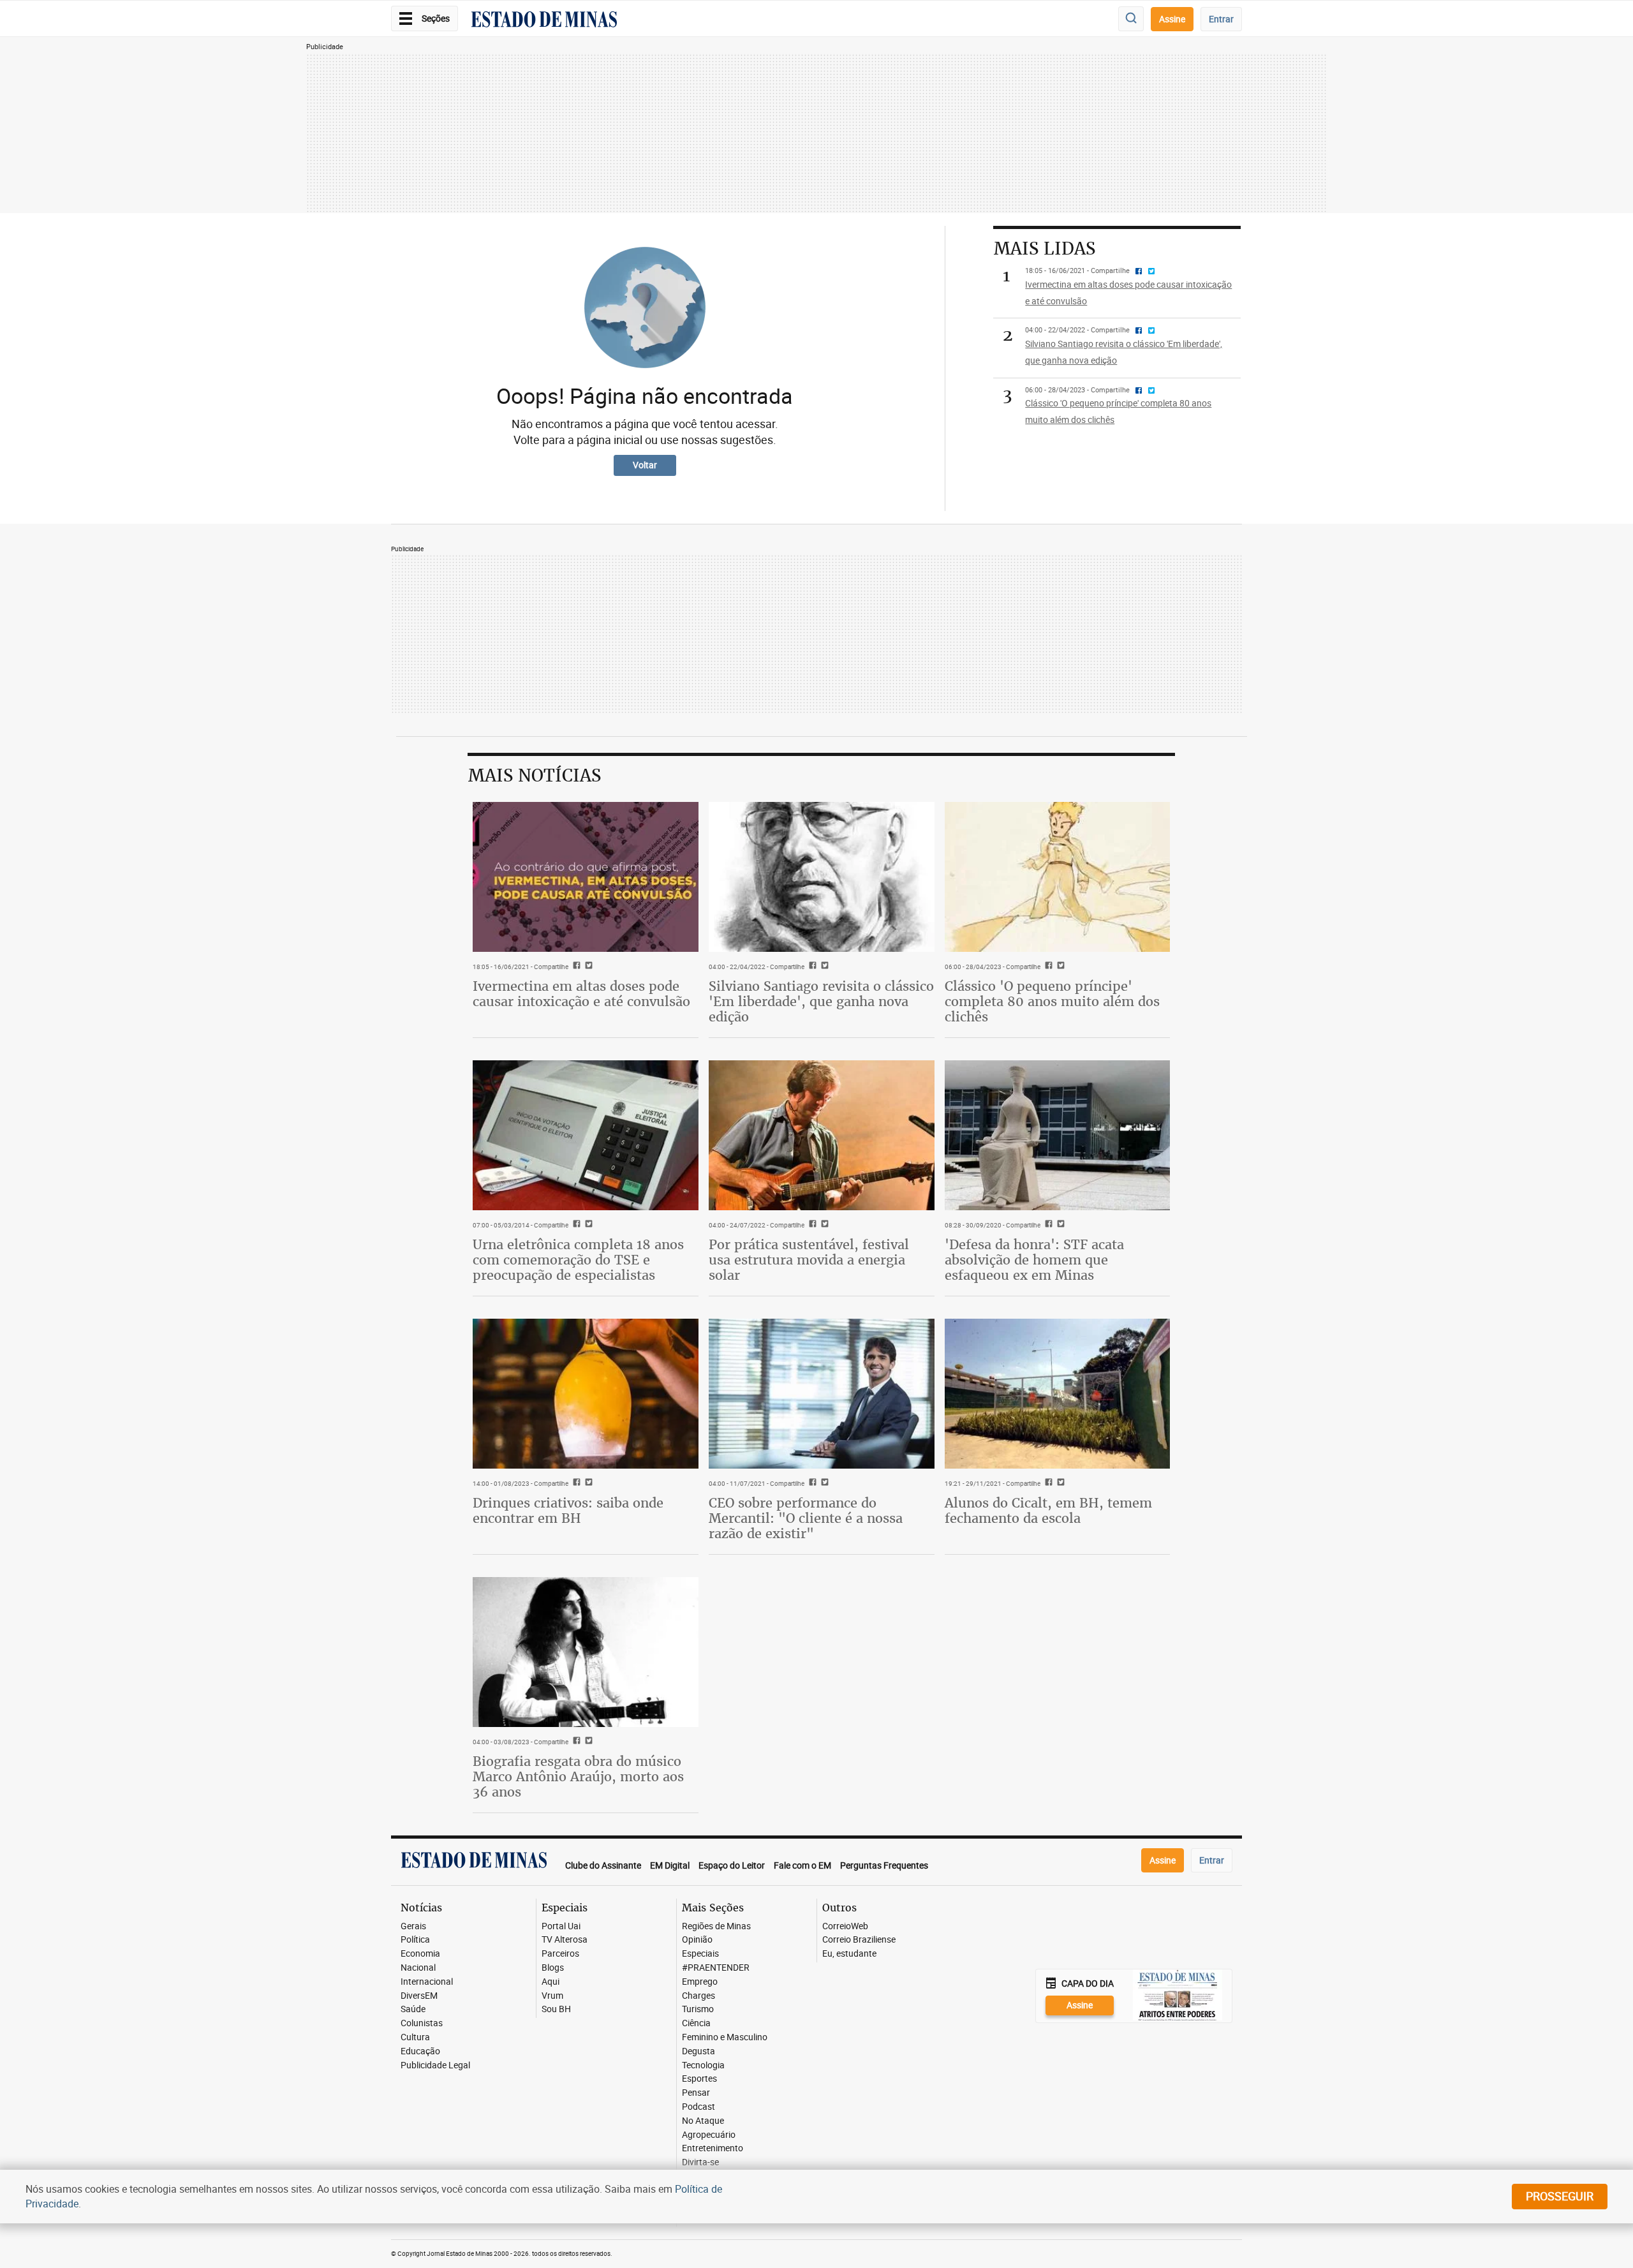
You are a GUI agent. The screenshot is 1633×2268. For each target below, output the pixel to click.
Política (415, 1940)
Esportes (699, 2079)
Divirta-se (700, 2162)
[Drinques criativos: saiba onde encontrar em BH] (586, 1394)
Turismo (698, 2009)
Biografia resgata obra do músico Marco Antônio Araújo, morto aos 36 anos (578, 1776)
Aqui (550, 1982)
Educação (420, 2051)
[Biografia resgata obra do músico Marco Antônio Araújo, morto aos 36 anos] (586, 1652)
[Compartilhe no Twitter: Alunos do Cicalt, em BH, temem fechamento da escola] (1059, 1483)
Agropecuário (709, 2135)
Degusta (698, 2051)
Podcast (698, 2107)
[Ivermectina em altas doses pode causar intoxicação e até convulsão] (586, 877)
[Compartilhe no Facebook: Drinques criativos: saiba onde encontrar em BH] (575, 1483)
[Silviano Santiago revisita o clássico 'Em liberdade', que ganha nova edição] (822, 877)
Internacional (427, 1982)
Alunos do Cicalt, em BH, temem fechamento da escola (1048, 1510)
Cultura (415, 2037)
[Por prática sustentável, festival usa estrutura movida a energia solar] (822, 1136)
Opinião (697, 1940)
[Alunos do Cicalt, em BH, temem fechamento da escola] (1058, 1394)
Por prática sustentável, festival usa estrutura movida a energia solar (809, 1260)
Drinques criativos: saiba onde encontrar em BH (568, 1510)
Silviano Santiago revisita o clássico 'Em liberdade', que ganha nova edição (821, 1001)
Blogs (553, 1968)
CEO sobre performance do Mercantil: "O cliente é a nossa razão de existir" (806, 1518)
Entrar (1221, 19)
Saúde (413, 2009)
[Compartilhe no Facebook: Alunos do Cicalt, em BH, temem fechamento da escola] (1047, 1483)
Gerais (413, 1926)
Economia (420, 1954)
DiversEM (419, 1996)
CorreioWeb (845, 1926)
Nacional (418, 1968)
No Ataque (703, 2121)
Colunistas (422, 2023)
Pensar (696, 2093)
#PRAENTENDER (716, 1968)
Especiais (700, 1954)
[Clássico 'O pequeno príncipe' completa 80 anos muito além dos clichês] (1058, 877)
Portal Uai (561, 1926)
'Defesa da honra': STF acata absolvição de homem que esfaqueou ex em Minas (1034, 1260)
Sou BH (556, 2009)
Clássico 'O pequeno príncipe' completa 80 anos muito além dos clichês (1052, 1001)
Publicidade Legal (435, 2065)
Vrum (552, 1996)
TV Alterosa (565, 1940)
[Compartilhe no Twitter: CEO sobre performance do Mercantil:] (823, 1483)
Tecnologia (703, 2065)
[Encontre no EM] (1131, 19)
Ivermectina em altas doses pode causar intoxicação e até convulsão (581, 994)
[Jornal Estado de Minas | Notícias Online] (544, 21)
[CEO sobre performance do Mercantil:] (822, 1394)
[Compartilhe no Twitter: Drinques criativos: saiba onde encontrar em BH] (587, 1483)
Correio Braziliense (859, 1940)
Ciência (696, 2023)
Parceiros (560, 1954)
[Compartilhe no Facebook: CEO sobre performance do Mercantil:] (811, 1483)
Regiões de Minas (716, 1926)
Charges (698, 1996)
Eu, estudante (849, 1954)
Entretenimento (713, 2148)
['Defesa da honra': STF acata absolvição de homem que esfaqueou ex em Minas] (1058, 1136)
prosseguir (1560, 2196)
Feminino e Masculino (725, 2037)
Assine (1172, 19)
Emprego (700, 1982)
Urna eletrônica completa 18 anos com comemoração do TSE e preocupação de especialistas (578, 1260)
